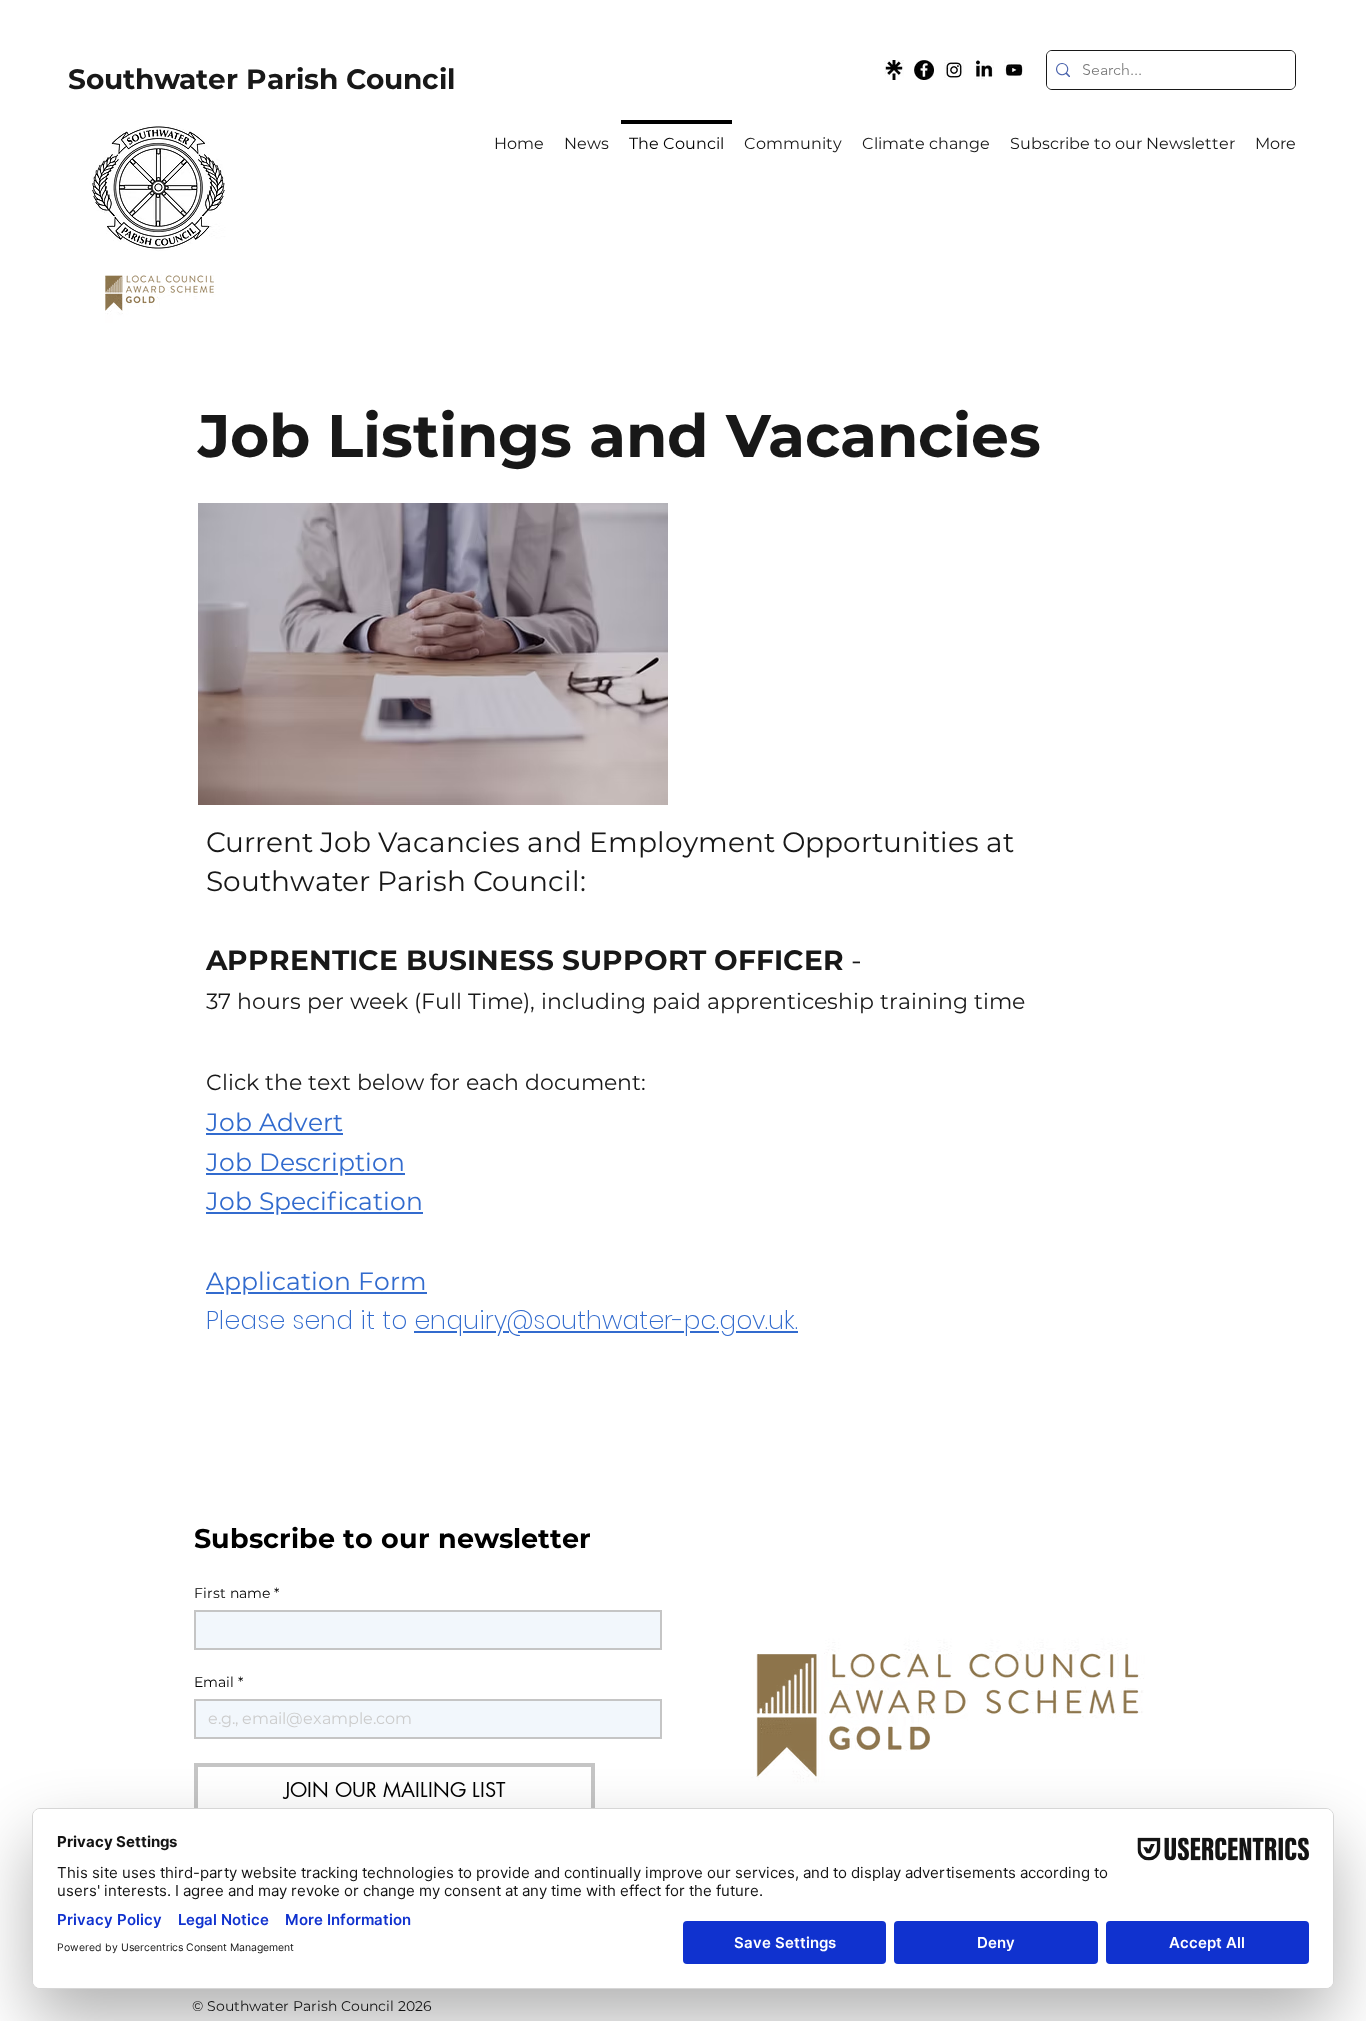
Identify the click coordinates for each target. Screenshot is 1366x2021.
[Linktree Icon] (894, 70)
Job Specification (314, 1201)
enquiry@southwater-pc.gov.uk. (606, 1320)
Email (218, 1682)
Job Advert (274, 1122)
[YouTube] (1014, 70)
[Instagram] (954, 70)
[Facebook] (924, 70)
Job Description (305, 1162)
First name (236, 1593)
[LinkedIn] (984, 70)
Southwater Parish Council (261, 79)
